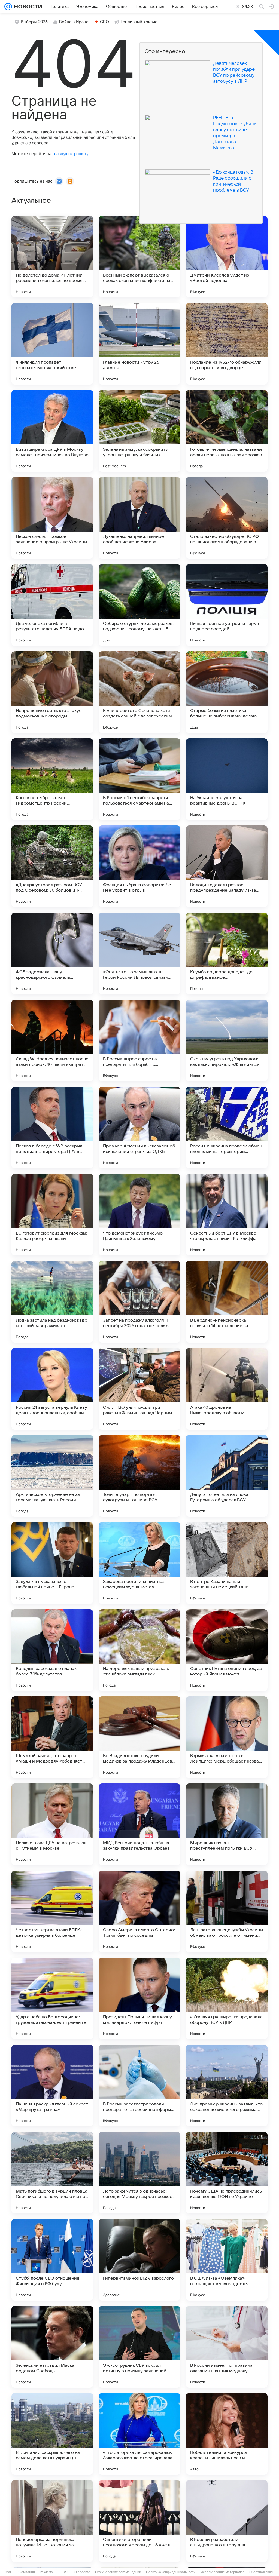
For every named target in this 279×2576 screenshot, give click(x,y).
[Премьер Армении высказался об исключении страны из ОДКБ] (139, 1128)
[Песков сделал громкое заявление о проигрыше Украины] (52, 518)
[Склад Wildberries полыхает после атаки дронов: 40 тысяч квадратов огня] (52, 1040)
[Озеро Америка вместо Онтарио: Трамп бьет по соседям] (139, 1911)
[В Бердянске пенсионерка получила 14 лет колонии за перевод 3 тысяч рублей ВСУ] (227, 1302)
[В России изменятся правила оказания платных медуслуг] (227, 2347)
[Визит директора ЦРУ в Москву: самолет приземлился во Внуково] (52, 431)
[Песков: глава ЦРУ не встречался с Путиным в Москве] (52, 1824)
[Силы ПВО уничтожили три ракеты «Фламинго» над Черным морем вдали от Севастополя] (139, 1389)
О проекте (82, 2572)
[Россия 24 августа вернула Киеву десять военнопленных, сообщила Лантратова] (52, 1389)
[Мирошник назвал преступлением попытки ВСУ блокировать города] (227, 1824)
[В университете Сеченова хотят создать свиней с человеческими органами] (139, 692)
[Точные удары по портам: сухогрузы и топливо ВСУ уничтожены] (139, 1476)
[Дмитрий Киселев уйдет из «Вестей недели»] (227, 257)
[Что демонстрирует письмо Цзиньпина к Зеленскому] (139, 1215)
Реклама (46, 2572)
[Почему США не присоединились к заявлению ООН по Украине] (227, 2173)
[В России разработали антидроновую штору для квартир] (227, 2521)
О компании (26, 2572)
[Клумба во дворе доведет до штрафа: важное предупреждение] (227, 953)
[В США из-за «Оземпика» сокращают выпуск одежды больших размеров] (227, 2260)
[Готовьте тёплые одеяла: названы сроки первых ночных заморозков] (227, 431)
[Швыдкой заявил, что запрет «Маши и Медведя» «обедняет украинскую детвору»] (52, 1737)
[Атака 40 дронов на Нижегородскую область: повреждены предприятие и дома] (227, 1389)
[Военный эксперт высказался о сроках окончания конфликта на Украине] (139, 257)
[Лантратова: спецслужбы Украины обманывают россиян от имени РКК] (227, 1911)
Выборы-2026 (34, 22)
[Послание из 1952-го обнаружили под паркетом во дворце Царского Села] (227, 344)
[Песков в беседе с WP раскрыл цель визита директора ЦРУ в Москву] (52, 1128)
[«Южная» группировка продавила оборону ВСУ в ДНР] (227, 1998)
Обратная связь (262, 2572)
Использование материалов (222, 2572)
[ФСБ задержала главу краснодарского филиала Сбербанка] (52, 953)
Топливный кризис (139, 22)
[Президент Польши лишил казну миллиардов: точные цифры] (139, 1998)
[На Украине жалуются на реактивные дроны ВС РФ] (227, 779)
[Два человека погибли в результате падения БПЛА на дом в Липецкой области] (52, 605)
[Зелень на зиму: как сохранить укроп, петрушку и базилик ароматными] (139, 431)
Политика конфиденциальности (171, 2572)
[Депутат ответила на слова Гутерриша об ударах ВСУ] (227, 1476)
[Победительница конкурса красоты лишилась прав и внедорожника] (227, 2434)
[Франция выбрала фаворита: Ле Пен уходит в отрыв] (139, 866)
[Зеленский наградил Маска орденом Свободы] (52, 2347)
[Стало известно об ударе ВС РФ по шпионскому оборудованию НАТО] (227, 518)
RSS (66, 2572)
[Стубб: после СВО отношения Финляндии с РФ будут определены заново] (52, 2260)
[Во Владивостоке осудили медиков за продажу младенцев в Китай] (139, 1737)
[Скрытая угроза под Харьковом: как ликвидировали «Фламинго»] (227, 1040)
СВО (104, 22)
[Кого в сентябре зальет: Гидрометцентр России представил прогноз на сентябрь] (52, 779)
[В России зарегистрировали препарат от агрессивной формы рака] (139, 2086)
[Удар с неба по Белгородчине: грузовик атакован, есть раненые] (52, 1998)
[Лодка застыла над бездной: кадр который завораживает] (52, 1302)
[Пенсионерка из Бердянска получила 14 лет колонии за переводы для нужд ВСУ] (52, 2521)
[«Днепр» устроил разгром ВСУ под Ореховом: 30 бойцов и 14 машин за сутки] (52, 866)
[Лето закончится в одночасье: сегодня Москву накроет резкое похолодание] (139, 2173)
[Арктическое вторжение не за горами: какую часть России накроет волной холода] (52, 1476)
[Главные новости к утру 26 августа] (139, 344)
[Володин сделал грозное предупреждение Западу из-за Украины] (227, 866)
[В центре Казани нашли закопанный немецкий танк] (227, 1563)
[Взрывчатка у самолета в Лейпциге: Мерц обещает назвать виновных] (227, 1737)
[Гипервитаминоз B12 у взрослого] (139, 2260)
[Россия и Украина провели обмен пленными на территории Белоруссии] (227, 1128)
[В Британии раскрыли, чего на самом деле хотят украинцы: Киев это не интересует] (52, 2434)
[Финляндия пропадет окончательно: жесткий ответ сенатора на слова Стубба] (52, 344)
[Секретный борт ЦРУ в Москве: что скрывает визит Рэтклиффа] (227, 1215)
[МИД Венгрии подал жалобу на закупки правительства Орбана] (139, 1824)
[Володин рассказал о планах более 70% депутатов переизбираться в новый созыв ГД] (52, 1650)
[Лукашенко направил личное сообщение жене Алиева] (139, 518)
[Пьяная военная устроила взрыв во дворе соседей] (227, 605)
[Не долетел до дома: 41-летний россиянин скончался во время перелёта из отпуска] (52, 257)
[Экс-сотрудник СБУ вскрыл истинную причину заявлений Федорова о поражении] (139, 2347)
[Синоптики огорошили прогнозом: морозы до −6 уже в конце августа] (139, 2521)
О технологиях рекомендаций (118, 2572)
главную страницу (70, 154)
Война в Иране (74, 22)
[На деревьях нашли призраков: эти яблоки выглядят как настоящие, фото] (139, 1650)
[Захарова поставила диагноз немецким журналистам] (139, 1563)
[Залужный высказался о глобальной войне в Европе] (52, 1563)
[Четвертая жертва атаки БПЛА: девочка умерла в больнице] (52, 1911)
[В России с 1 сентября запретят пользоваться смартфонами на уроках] (139, 779)
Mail (9, 2572)
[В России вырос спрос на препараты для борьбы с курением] (139, 1040)
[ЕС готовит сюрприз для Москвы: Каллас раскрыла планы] (52, 1215)
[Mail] (8, 7)
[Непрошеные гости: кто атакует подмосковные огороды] (52, 692)
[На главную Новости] (27, 7)
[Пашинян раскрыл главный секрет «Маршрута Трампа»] (52, 2086)
